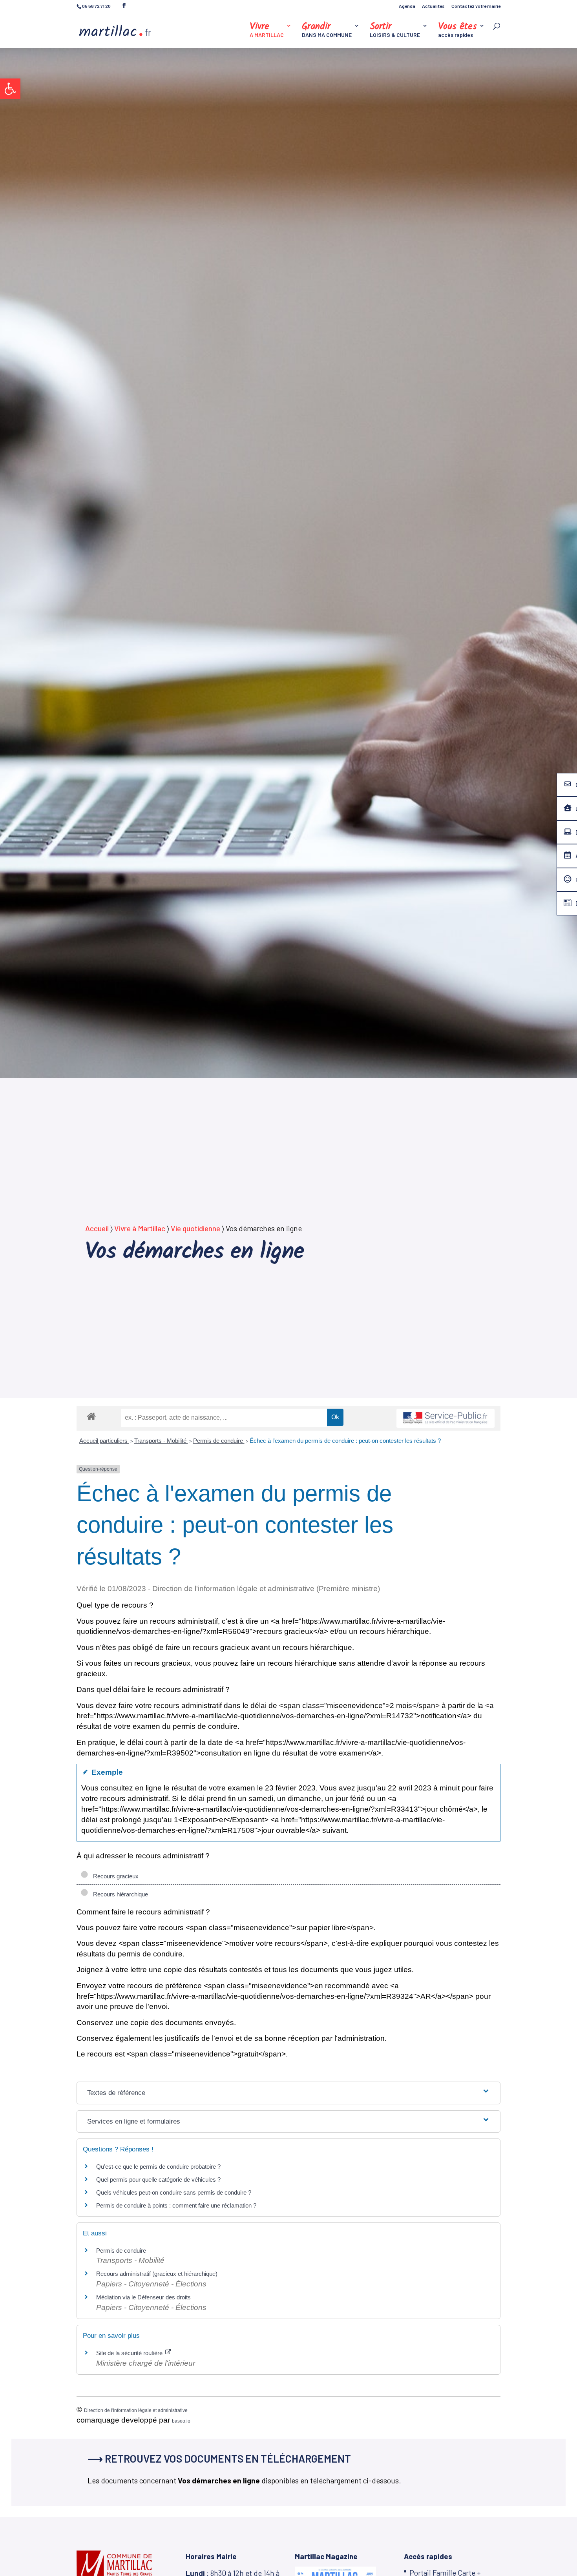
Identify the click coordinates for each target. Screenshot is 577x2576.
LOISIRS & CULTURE (395, 30)
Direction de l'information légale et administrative (136, 2410)
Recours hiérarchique (119, 1894)
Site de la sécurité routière (130, 2353)
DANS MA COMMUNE (327, 30)
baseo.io (181, 2421)
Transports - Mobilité (161, 1441)
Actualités (433, 6)
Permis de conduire (219, 1441)
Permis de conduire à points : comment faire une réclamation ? (176, 2205)
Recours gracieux (114, 1876)
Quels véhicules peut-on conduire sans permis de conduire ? (174, 2192)
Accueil (97, 1228)
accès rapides (457, 30)
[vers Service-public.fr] (446, 1418)
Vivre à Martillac (140, 1228)
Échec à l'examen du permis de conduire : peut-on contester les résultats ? (345, 1441)
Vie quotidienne (195, 1228)
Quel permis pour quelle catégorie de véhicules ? (158, 2179)
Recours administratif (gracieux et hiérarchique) (157, 2274)
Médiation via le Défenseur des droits (143, 2297)
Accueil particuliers (104, 1441)
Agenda (407, 6)
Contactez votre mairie (476, 6)
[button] (10, 89)
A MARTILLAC (267, 30)
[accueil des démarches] (91, 1416)
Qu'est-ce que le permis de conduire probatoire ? (158, 2167)
